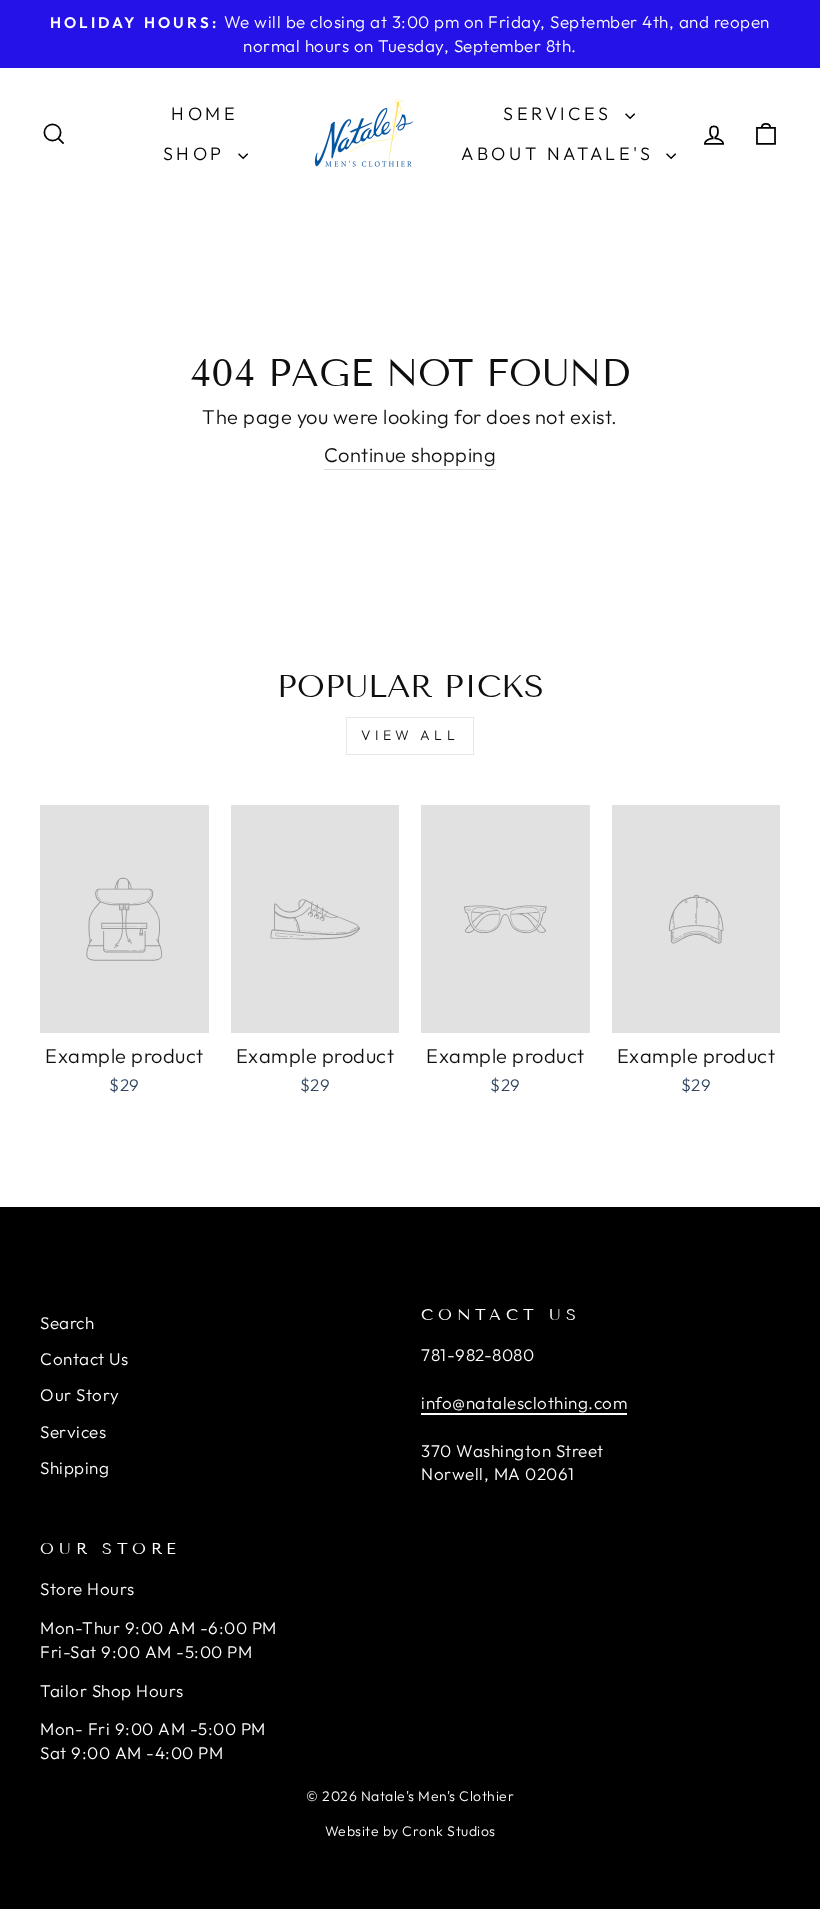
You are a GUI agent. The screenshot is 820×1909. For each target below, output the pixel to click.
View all (410, 735)
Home (204, 113)
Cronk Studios (449, 1831)
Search (67, 1322)
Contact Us (84, 1358)
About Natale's (561, 153)
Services (561, 113)
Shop (198, 153)
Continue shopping (410, 454)
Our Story (80, 1394)
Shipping (74, 1467)
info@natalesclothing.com (524, 1402)
